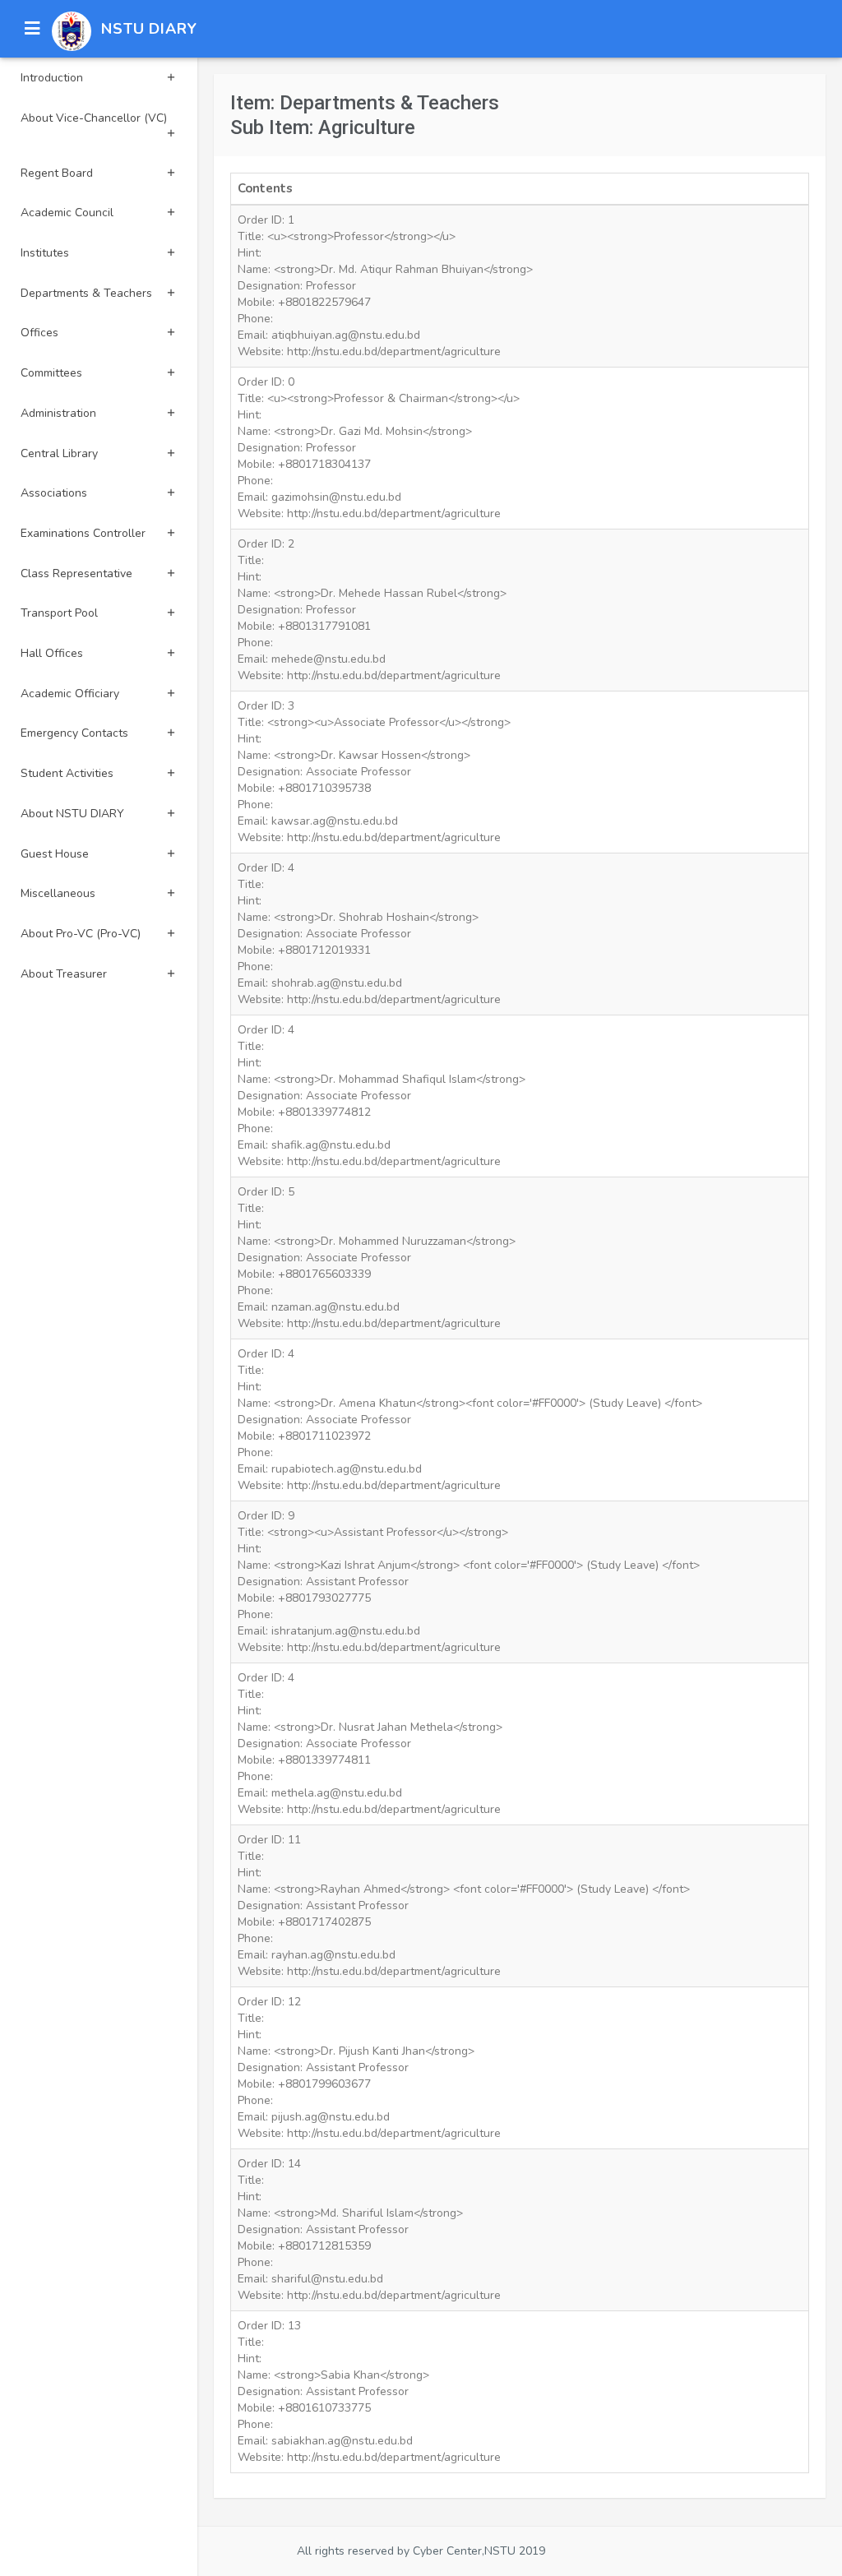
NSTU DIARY (149, 29)
